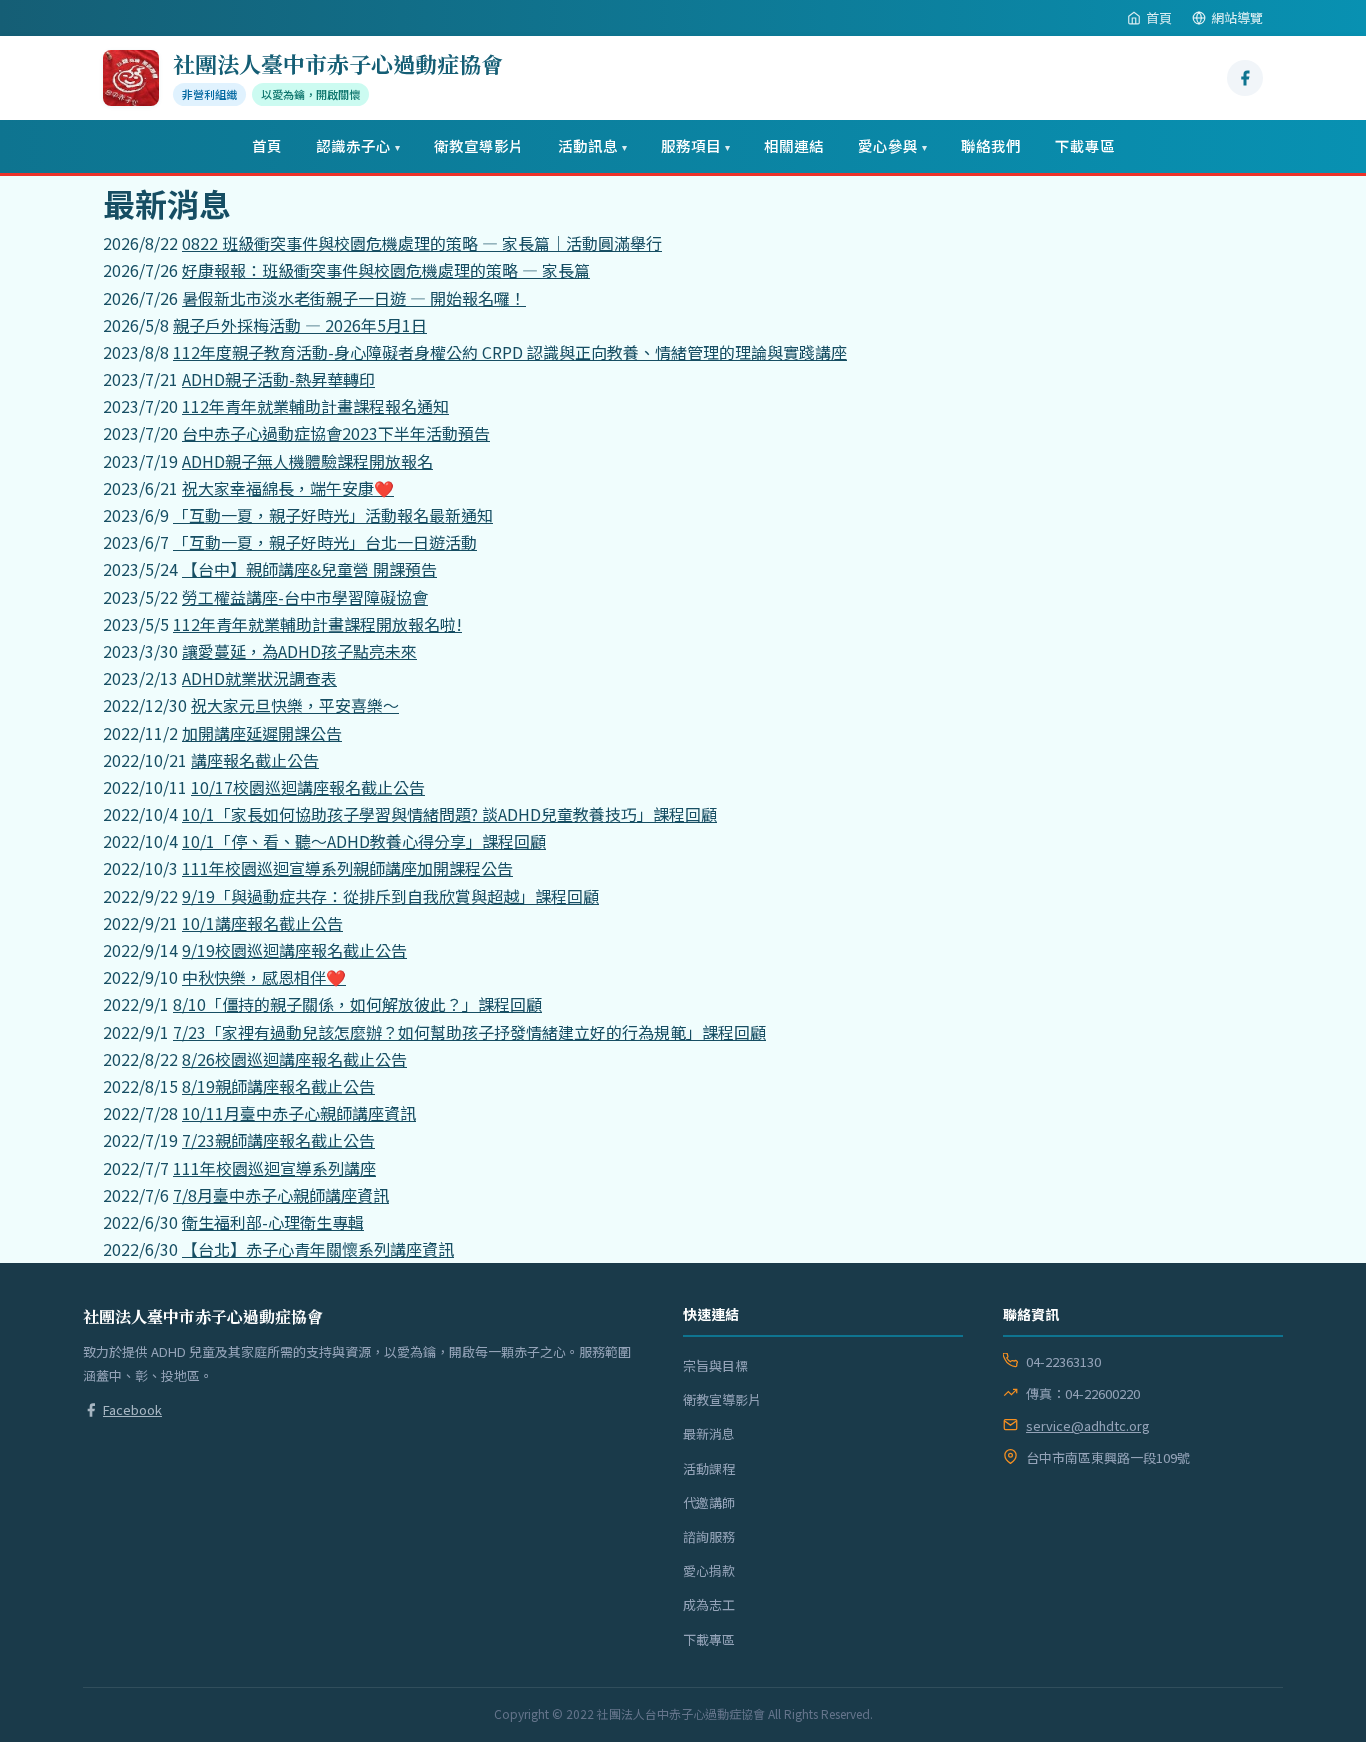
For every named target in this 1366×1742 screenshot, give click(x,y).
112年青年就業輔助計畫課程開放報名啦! (317, 624)
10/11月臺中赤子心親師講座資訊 (299, 1113)
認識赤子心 (358, 145)
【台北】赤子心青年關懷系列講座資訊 (318, 1249)
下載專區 (1085, 145)
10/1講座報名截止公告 (262, 923)
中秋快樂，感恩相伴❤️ (264, 977)
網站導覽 (1237, 17)
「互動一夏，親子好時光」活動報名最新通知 (333, 515)
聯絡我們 (991, 145)
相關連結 (794, 145)
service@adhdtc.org (1088, 1425)
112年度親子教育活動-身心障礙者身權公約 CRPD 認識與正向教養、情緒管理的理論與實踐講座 (510, 352)
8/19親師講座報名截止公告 (278, 1086)
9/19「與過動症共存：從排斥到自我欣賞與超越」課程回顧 (390, 896)
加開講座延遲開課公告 (262, 733)
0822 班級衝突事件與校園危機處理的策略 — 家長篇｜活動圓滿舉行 (422, 243)
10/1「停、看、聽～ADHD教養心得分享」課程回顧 (364, 841)
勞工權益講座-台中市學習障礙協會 (305, 597)
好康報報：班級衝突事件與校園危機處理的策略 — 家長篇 (386, 270)
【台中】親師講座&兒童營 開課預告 (309, 569)
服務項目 (695, 145)
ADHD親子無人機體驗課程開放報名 (307, 461)
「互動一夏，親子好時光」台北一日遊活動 (325, 542)
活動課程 (709, 1468)
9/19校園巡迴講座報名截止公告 (294, 950)
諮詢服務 (709, 1536)
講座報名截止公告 (255, 760)
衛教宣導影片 (479, 145)
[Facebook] (1245, 78)
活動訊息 (592, 145)
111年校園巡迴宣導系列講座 (274, 1168)
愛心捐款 (709, 1570)
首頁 (1159, 17)
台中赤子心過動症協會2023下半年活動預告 (336, 433)
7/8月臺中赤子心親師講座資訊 (281, 1195)
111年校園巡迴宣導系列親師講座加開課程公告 (347, 868)
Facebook (132, 1409)
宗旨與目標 (715, 1365)
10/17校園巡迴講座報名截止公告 (308, 787)
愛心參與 (892, 145)
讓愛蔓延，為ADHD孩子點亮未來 (299, 651)
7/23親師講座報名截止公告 (278, 1140)
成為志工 (709, 1604)
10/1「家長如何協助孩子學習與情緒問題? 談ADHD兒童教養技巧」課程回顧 (449, 814)
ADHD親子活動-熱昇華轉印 (278, 379)
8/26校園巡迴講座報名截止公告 (294, 1059)
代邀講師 (709, 1502)
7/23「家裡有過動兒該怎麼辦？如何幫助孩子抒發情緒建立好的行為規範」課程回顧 (469, 1032)
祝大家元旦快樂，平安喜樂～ (295, 705)
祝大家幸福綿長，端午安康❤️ (288, 488)
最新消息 (709, 1433)
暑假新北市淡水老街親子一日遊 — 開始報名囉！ (354, 298)
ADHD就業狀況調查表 (259, 678)
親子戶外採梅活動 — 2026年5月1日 (300, 325)
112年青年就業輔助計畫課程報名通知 (315, 406)
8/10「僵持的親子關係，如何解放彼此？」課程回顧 (357, 1004)
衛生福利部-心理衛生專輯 (273, 1222)
